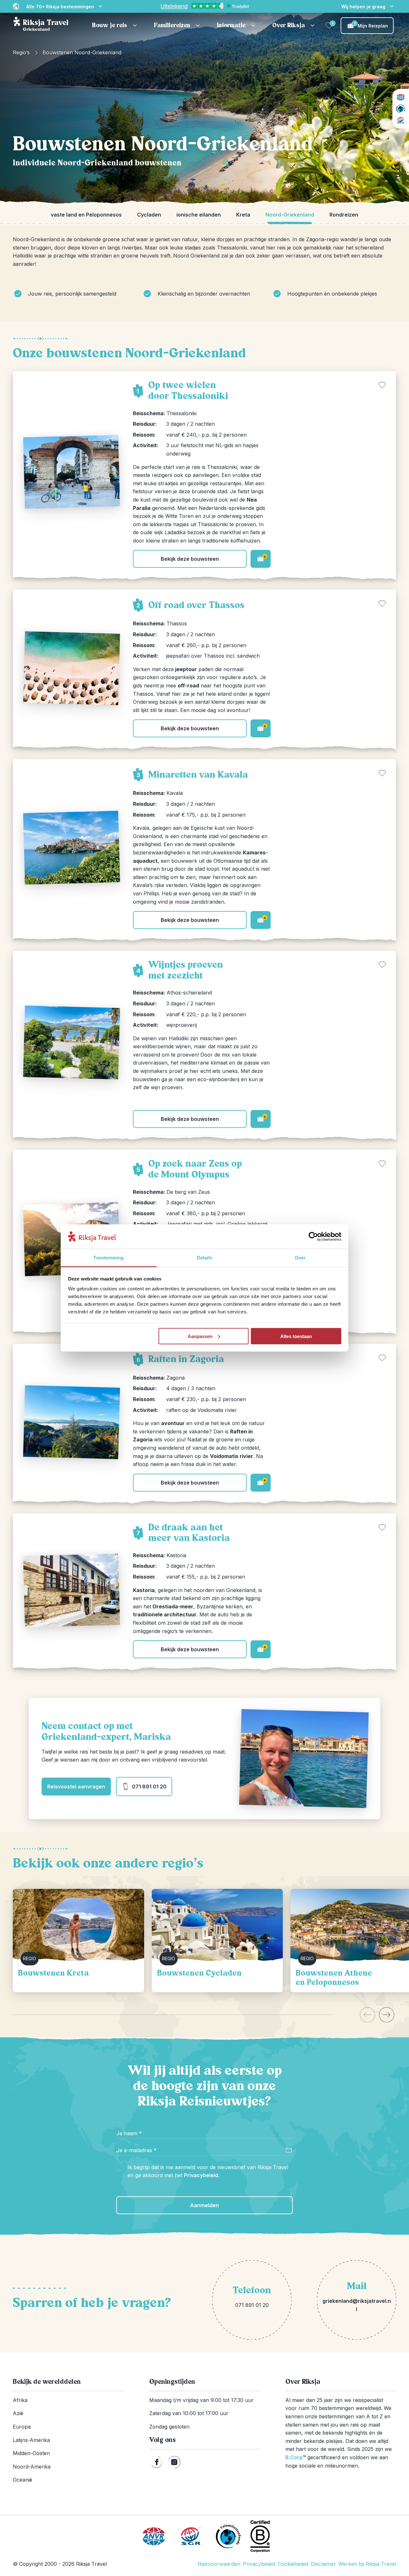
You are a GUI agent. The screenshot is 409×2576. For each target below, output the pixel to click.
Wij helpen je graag (363, 7)
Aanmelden (204, 2205)
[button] (115, 26)
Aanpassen (200, 1336)
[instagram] (174, 2462)
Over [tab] (300, 1258)
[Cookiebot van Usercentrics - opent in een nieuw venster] (313, 1237)
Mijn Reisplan (371, 25)
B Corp (296, 2457)
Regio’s (21, 52)
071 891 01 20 (149, 1787)
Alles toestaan (296, 1336)
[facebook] (157, 2462)
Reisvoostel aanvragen (76, 1787)
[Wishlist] (329, 26)
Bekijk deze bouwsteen (190, 559)
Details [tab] (205, 1258)
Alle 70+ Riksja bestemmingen (60, 7)
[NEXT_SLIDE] (387, 2015)
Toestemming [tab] (108, 1258)
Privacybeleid (201, 2175)
